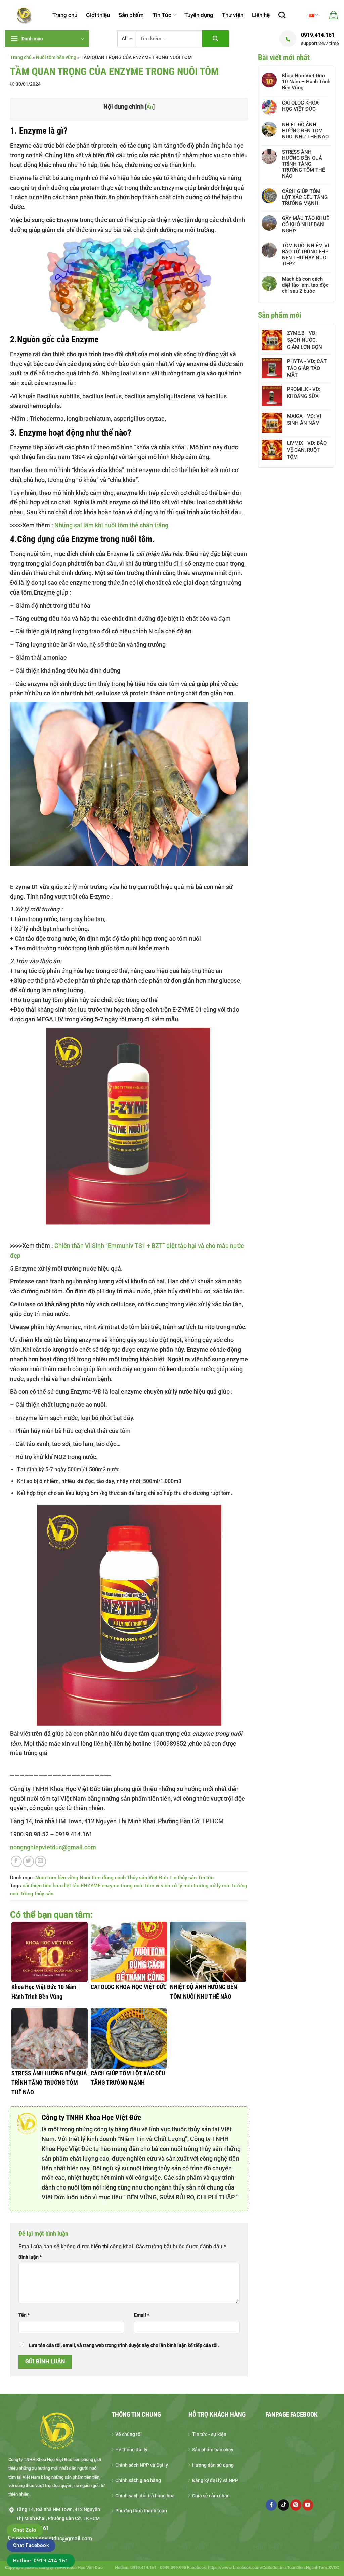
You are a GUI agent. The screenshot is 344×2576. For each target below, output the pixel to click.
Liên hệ (261, 15)
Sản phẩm (131, 15)
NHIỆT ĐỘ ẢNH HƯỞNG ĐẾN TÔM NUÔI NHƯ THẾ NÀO (305, 131)
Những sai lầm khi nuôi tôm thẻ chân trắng (111, 525)
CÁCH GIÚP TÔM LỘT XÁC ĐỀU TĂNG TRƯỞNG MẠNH (305, 197)
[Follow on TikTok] (283, 2505)
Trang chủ (65, 15)
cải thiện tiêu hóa (42, 1886)
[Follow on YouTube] (308, 2505)
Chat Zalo (25, 2530)
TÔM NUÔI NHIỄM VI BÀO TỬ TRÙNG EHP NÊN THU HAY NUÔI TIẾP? (305, 255)
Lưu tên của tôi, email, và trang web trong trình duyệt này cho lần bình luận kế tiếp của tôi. (124, 2346)
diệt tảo (71, 1886)
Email (142, 2315)
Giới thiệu (98, 15)
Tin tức (206, 1878)
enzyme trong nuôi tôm (128, 1886)
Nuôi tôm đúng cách (103, 1878)
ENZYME (91, 1886)
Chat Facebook (31, 2545)
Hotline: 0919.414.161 (41, 2561)
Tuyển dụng (199, 15)
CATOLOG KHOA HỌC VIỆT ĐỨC (300, 106)
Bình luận (30, 2257)
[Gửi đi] (215, 39)
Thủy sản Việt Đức (147, 1878)
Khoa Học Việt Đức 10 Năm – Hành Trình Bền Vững (306, 82)
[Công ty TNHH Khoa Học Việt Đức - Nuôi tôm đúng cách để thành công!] (24, 15)
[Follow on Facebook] (271, 2505)
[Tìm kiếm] (282, 15)
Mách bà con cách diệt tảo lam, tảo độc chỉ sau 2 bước (305, 285)
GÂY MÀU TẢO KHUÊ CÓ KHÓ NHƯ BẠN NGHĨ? (305, 224)
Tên (24, 2315)
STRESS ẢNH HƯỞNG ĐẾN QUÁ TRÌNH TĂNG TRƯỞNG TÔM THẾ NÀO (303, 164)
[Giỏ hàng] (333, 15)
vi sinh (163, 1886)
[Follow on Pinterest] (296, 2505)
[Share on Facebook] (16, 1861)
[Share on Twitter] (28, 1861)
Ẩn (150, 107)
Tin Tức (162, 15)
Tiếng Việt (314, 15)
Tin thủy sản (183, 1878)
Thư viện (233, 15)
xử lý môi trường (190, 1886)
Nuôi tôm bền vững (56, 57)
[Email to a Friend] (40, 1861)
